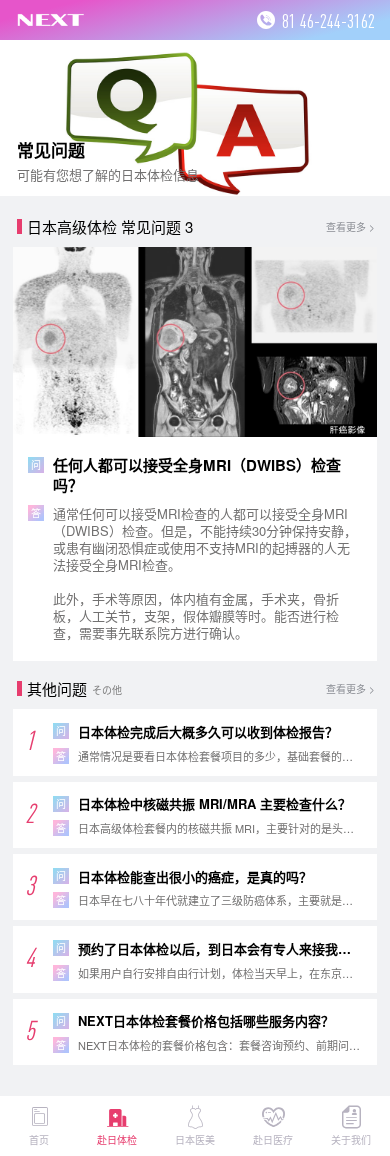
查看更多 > (350, 227)
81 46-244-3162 (328, 20)
